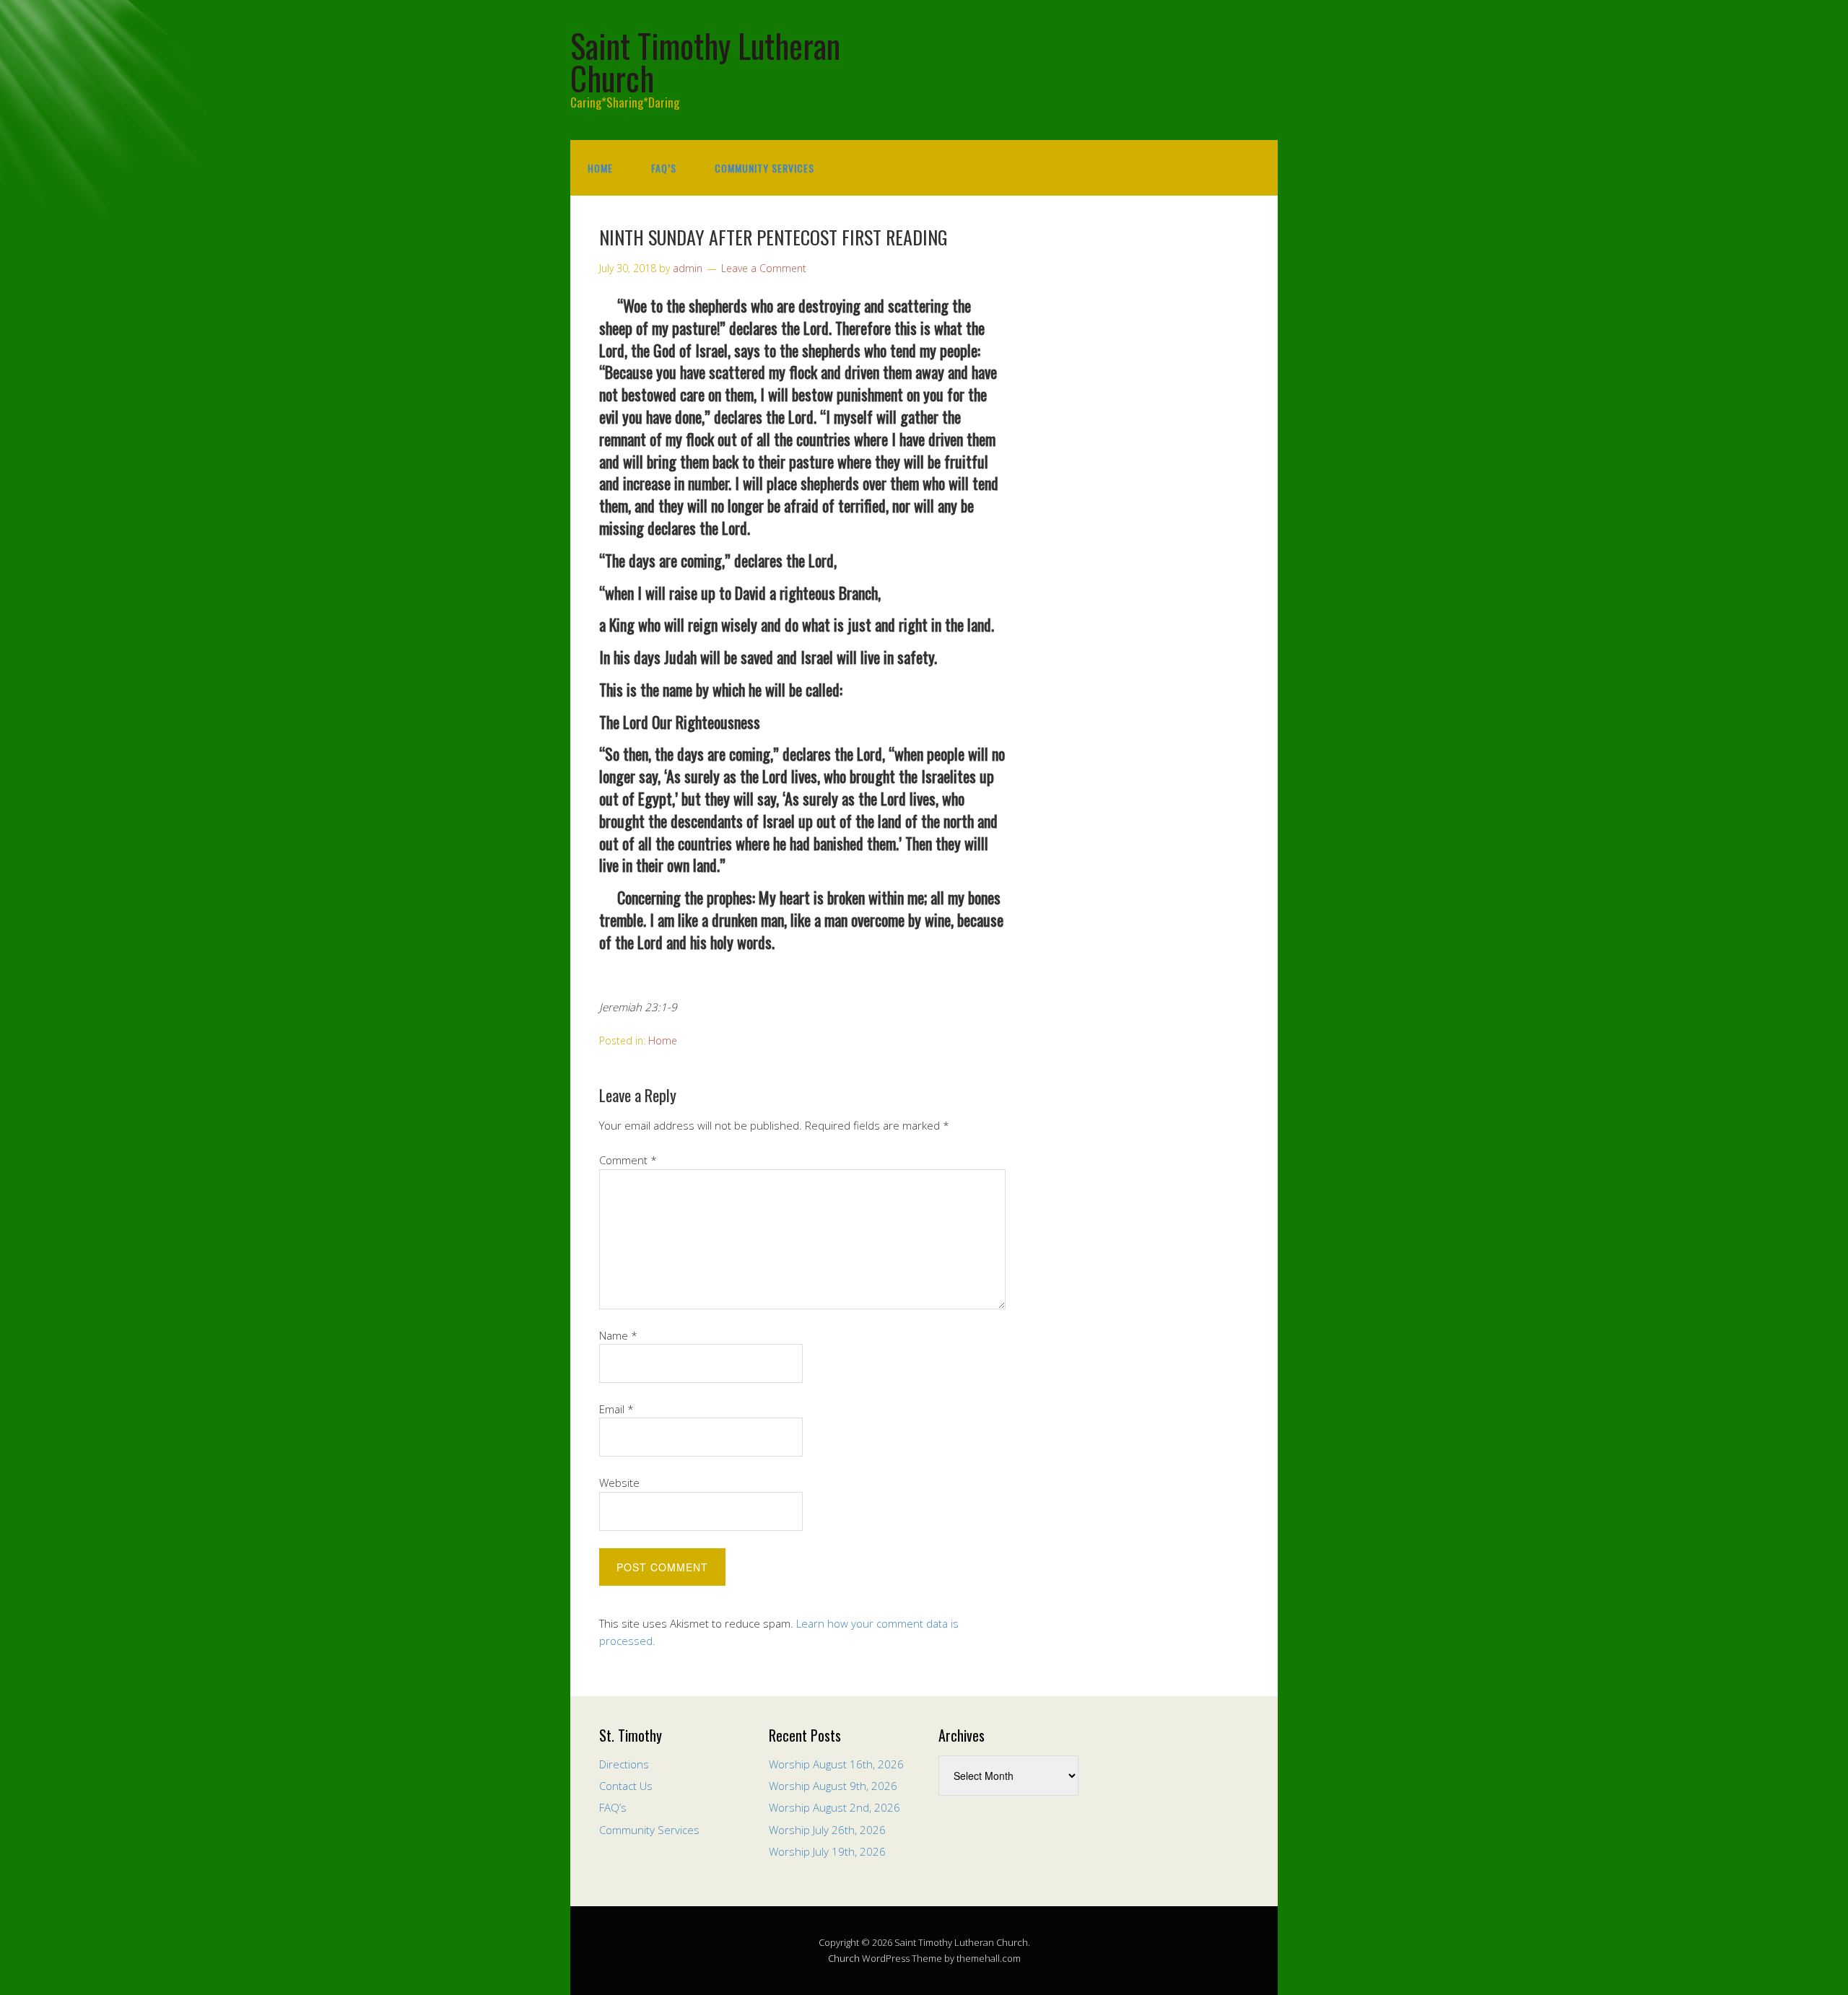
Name (618, 1335)
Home (600, 168)
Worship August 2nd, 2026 (834, 1807)
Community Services (764, 168)
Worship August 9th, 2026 (833, 1786)
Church (844, 1958)
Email (616, 1409)
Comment (628, 1160)
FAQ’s (664, 168)
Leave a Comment (764, 268)
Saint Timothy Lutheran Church (705, 61)
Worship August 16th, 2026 (836, 1764)
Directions (624, 1764)
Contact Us (626, 1786)
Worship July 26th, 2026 (827, 1830)
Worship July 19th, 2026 (827, 1851)
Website (619, 1483)
